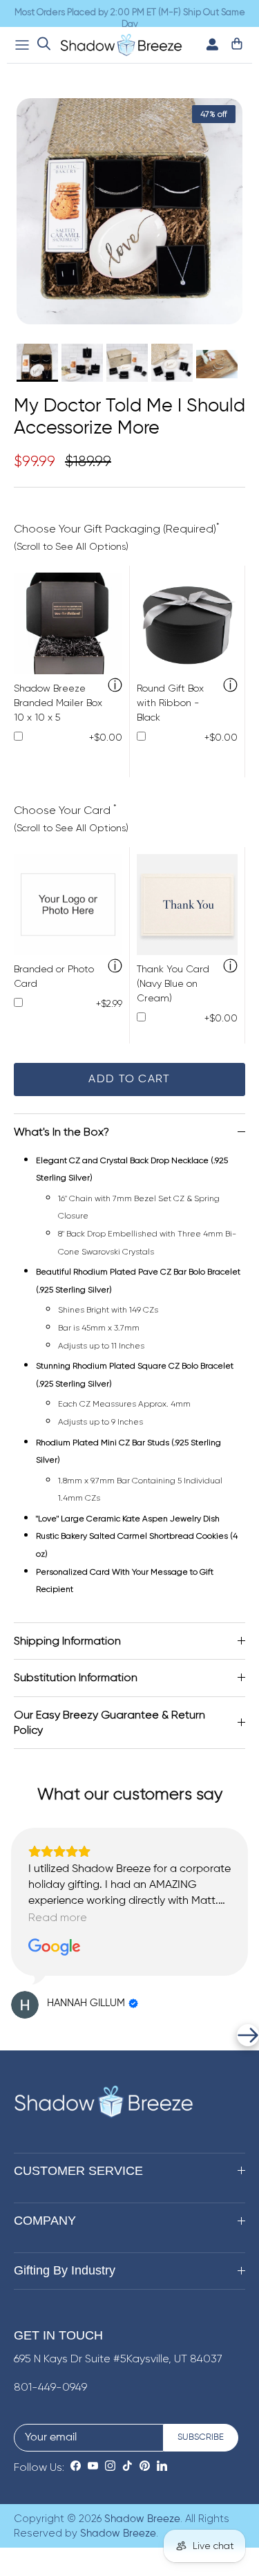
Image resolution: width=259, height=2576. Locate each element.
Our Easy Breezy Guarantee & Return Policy (109, 1722)
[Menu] (22, 45)
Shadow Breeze (142, 2519)
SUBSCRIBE (201, 2437)
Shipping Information (67, 1641)
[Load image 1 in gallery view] (129, 211)
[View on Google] (55, 1947)
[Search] (44, 45)
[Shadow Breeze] (121, 45)
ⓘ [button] (115, 686)
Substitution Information (76, 1677)
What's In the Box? (61, 1132)
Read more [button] (58, 1917)
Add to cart (129, 1079)
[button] (11, 2035)
